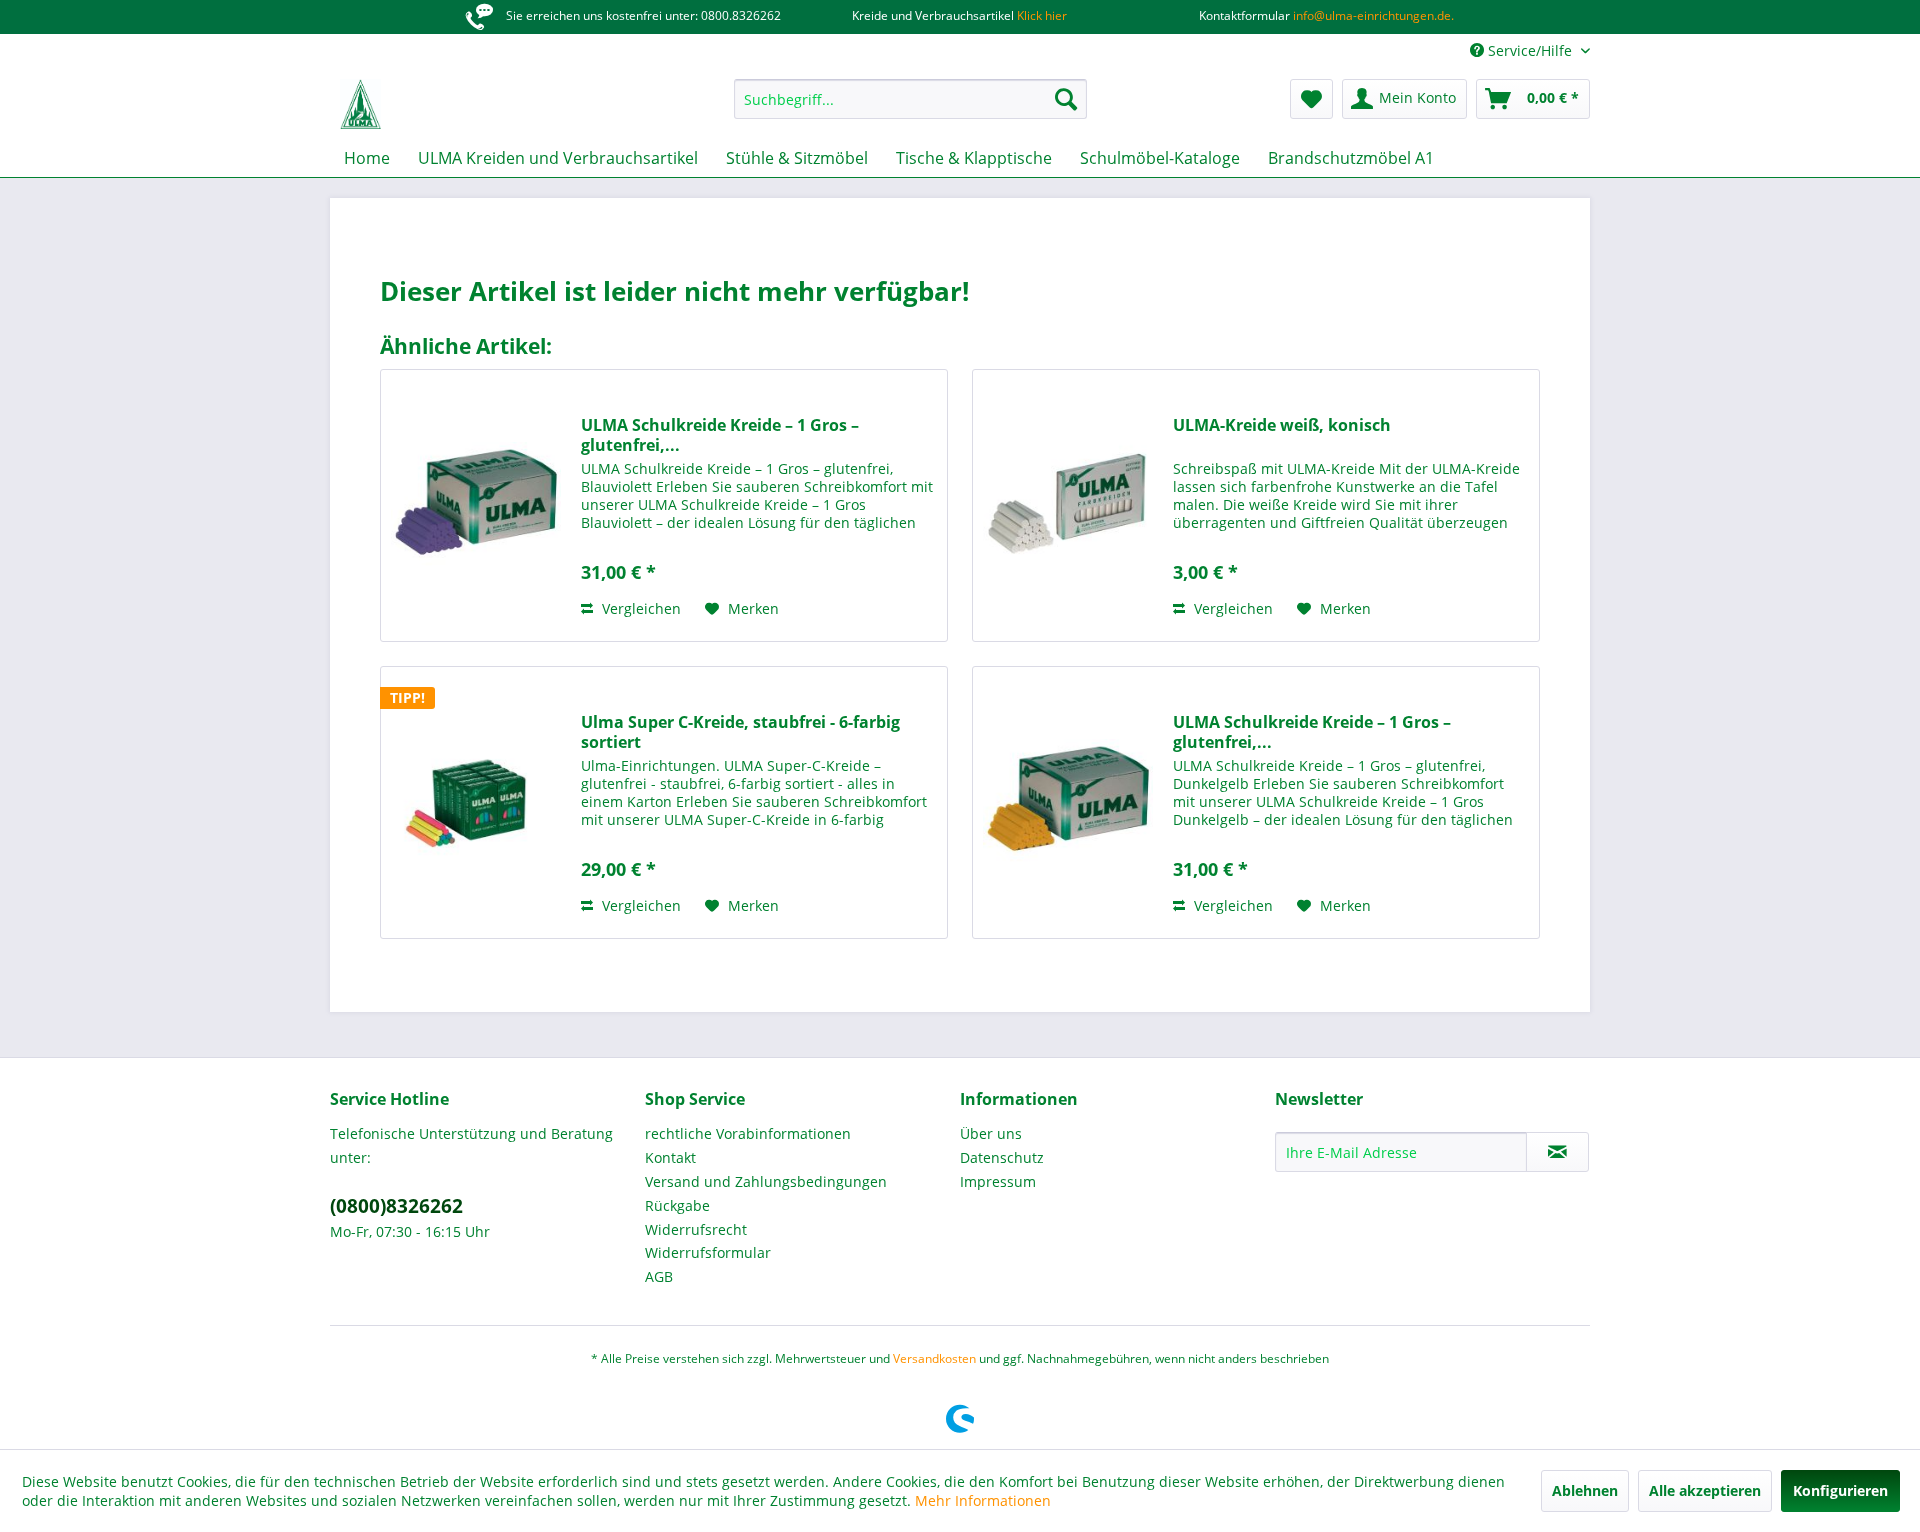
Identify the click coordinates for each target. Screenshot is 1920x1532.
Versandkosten (934, 1358)
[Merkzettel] (1311, 99)
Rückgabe (677, 1205)
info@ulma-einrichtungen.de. (1372, 15)
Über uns (991, 1133)
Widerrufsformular (708, 1252)
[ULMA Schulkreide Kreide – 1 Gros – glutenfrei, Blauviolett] (476, 505)
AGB (659, 1276)
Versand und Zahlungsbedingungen (766, 1181)
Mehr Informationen (983, 1500)
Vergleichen (639, 608)
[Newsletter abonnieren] (1557, 1152)
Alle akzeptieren (1705, 1490)
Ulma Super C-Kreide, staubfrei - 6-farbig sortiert (740, 732)
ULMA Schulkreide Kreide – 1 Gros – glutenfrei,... (720, 435)
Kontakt (670, 1157)
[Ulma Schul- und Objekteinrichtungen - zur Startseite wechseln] (360, 104)
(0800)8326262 (396, 1206)
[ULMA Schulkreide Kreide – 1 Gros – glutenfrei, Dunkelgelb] (1068, 802)
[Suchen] (1066, 99)
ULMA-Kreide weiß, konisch (1282, 425)
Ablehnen (1585, 1490)
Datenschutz (1002, 1157)
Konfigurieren (1840, 1490)
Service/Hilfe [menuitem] (1530, 50)
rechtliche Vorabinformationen (748, 1133)
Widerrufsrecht (696, 1229)
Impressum (998, 1181)
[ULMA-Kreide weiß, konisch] (1068, 505)
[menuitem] (910, 99)
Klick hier (1040, 15)
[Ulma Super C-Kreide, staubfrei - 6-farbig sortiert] (476, 802)
